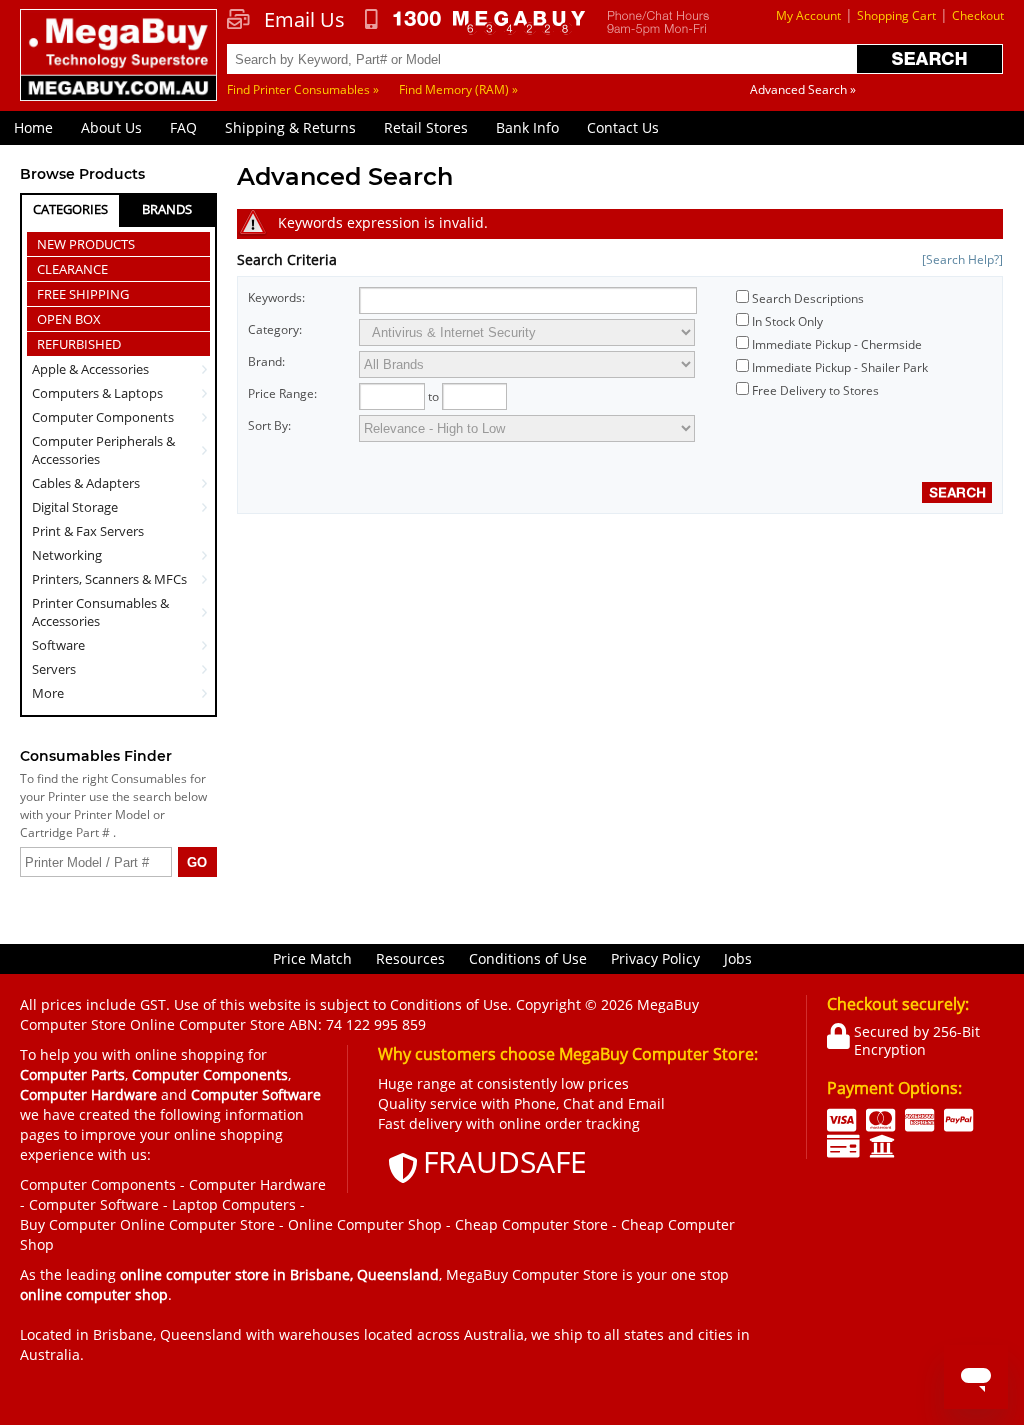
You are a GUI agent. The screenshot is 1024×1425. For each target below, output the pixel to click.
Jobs (738, 958)
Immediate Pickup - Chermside (837, 344)
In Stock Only (787, 321)
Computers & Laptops (97, 393)
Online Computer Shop (365, 1224)
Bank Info (527, 127)
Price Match (312, 958)
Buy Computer (68, 1224)
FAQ (183, 127)
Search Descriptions (808, 298)
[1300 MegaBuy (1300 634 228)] (475, 22)
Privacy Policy (655, 958)
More (48, 693)
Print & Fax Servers (88, 531)
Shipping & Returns (290, 127)
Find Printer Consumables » (303, 89)
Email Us (304, 20)
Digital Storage (75, 507)
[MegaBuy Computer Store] (118, 65)
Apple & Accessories (90, 369)
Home (33, 127)
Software (58, 645)
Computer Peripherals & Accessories (103, 450)
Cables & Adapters (86, 483)
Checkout (978, 15)
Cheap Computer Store (531, 1224)
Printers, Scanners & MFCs (109, 579)
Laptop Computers (234, 1204)
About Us (111, 127)
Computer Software (94, 1204)
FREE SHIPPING (83, 294)
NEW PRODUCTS (86, 244)
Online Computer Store (197, 1224)
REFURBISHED (79, 344)
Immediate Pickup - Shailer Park (840, 367)
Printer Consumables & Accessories (100, 612)
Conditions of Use (528, 958)
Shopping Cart (896, 15)
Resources (410, 958)
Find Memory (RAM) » (458, 89)
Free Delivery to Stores (815, 390)
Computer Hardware (257, 1184)
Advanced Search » (803, 89)
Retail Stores (426, 127)
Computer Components (103, 417)
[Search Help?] (962, 259)
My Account (808, 15)
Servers (54, 669)
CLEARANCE (72, 269)
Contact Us (623, 127)
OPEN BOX (69, 319)
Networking (67, 555)
